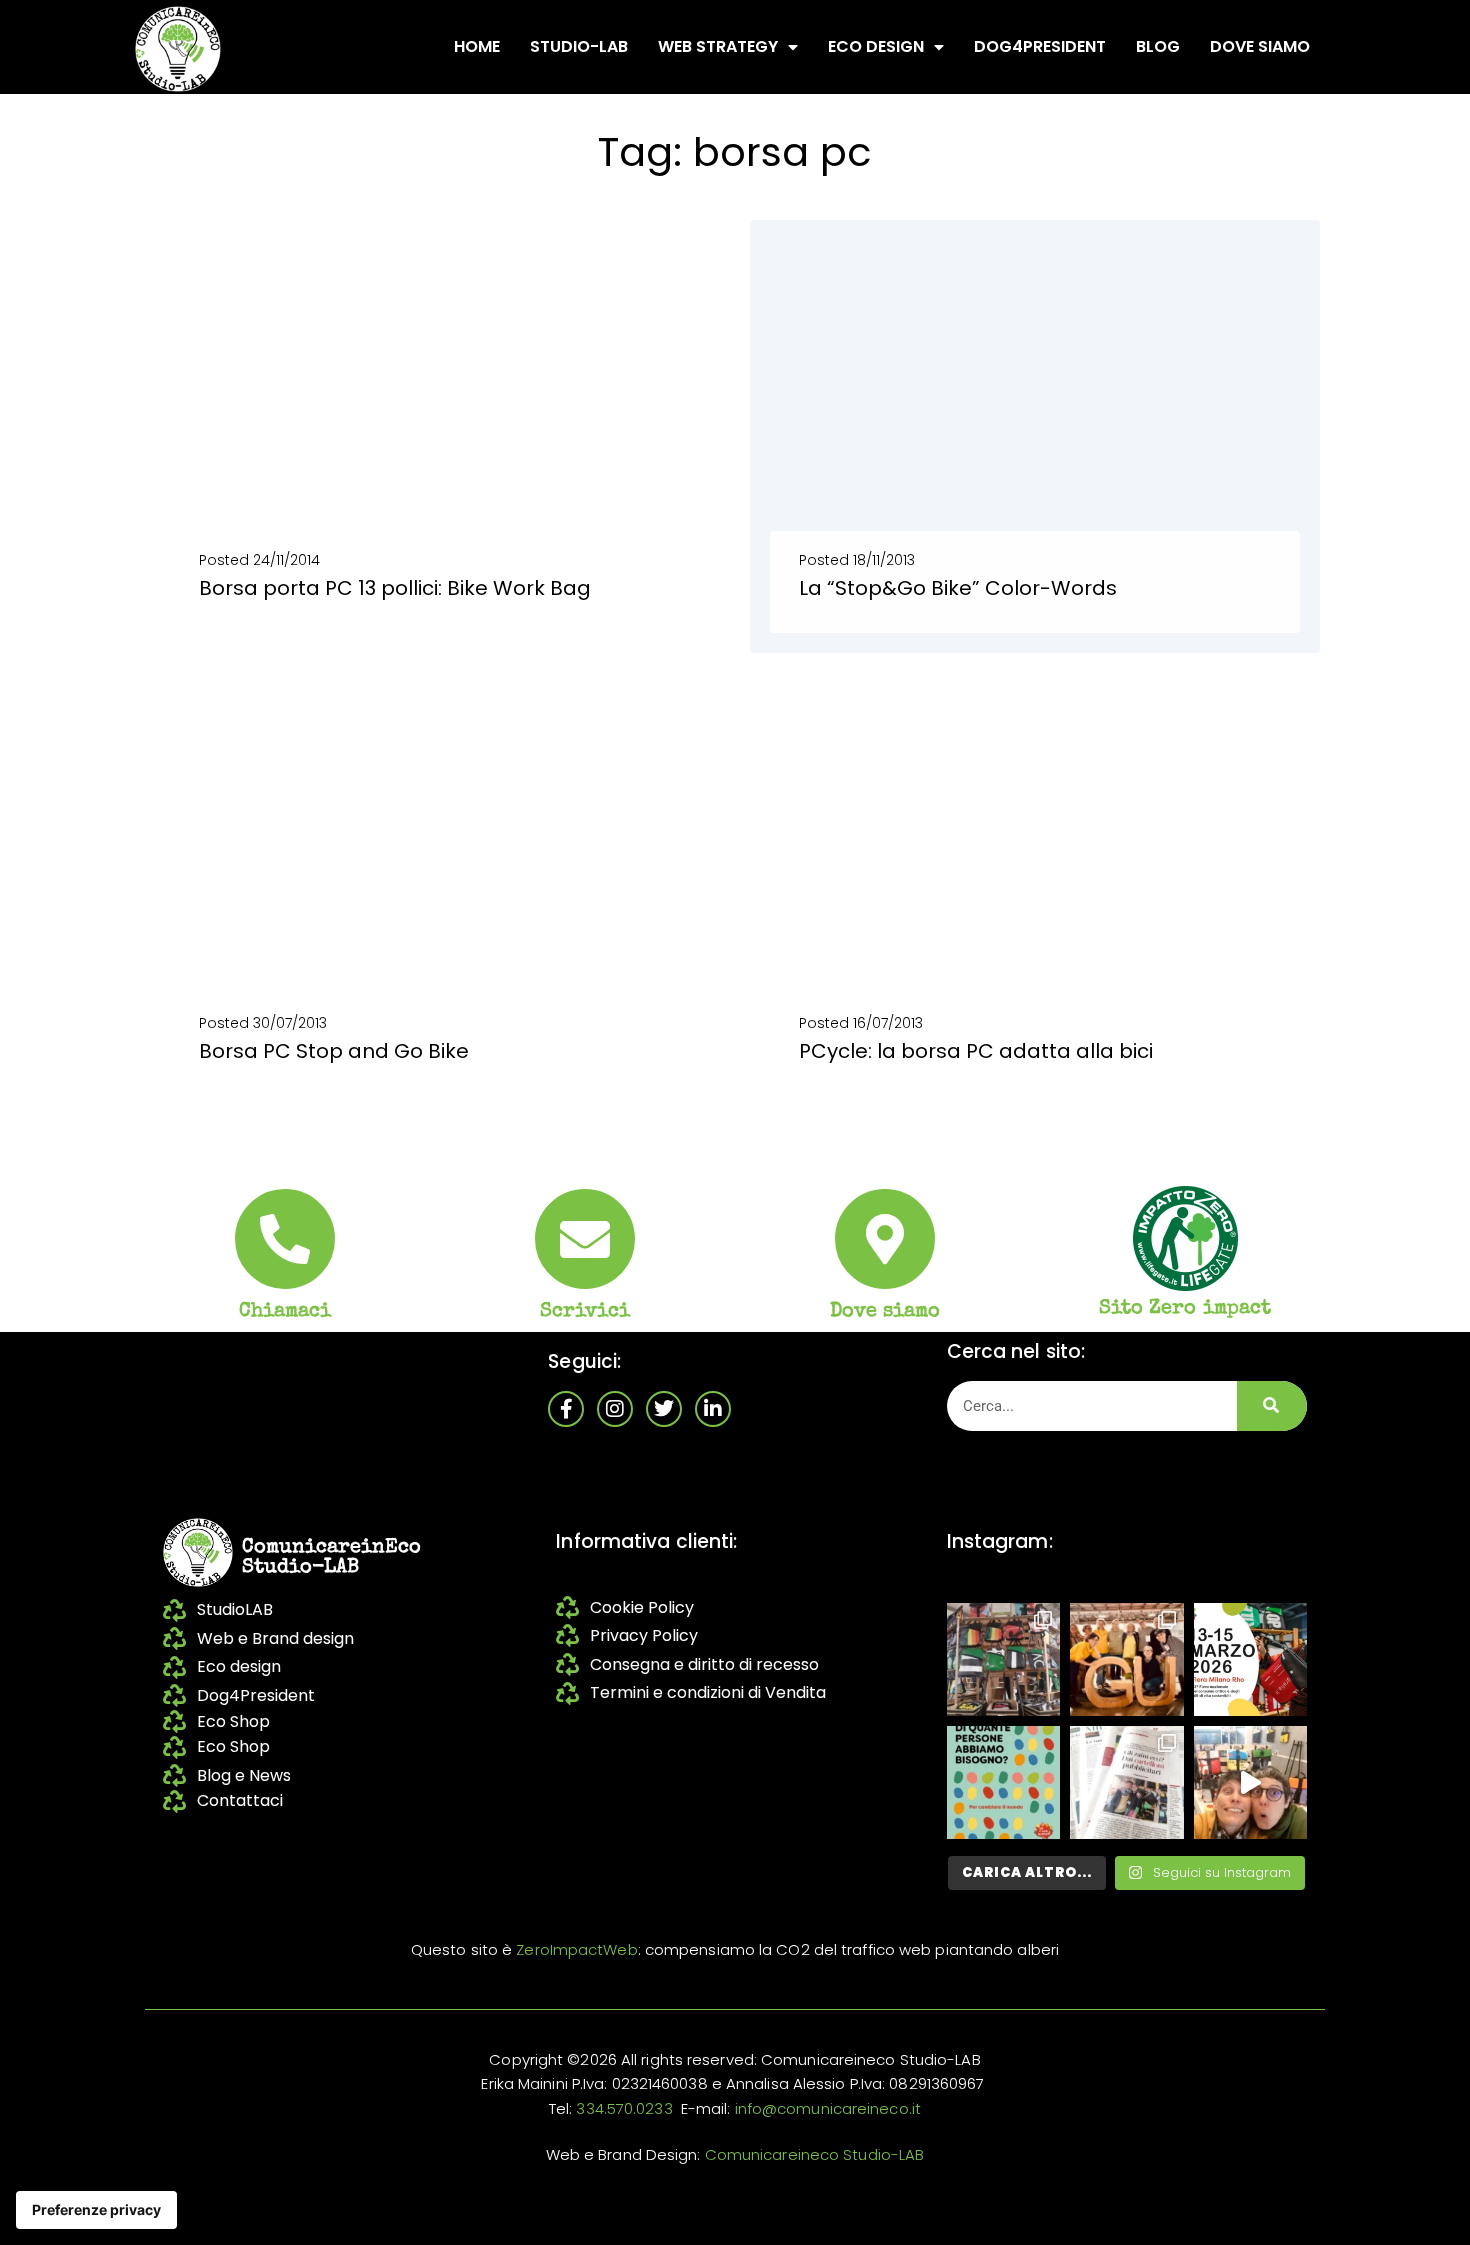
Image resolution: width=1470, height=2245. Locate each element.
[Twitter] (664, 1409)
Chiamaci (285, 1312)
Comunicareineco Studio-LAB (815, 2154)
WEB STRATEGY (718, 46)
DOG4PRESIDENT (1040, 46)
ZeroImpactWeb (576, 1949)
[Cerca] (1272, 1406)
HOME (477, 46)
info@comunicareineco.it (828, 2108)
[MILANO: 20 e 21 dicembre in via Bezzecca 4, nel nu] (1250, 1782)
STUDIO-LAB (579, 46)
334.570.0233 (624, 2108)
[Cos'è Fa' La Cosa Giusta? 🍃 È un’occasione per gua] (1126, 1659)
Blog (1158, 46)
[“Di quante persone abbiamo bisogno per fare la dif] (1003, 1782)
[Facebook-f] (566, 1409)
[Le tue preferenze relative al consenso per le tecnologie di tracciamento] (96, 2210)
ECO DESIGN (876, 46)
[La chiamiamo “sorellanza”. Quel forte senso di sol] (1250, 1659)
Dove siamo (1260, 46)
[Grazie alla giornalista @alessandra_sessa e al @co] (1126, 1782)
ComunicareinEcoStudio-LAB (331, 1558)
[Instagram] (615, 1409)
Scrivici (585, 1312)
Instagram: (1000, 1541)
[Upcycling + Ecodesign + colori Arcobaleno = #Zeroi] (1003, 1659)
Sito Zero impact (1185, 1309)
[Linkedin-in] (713, 1409)
